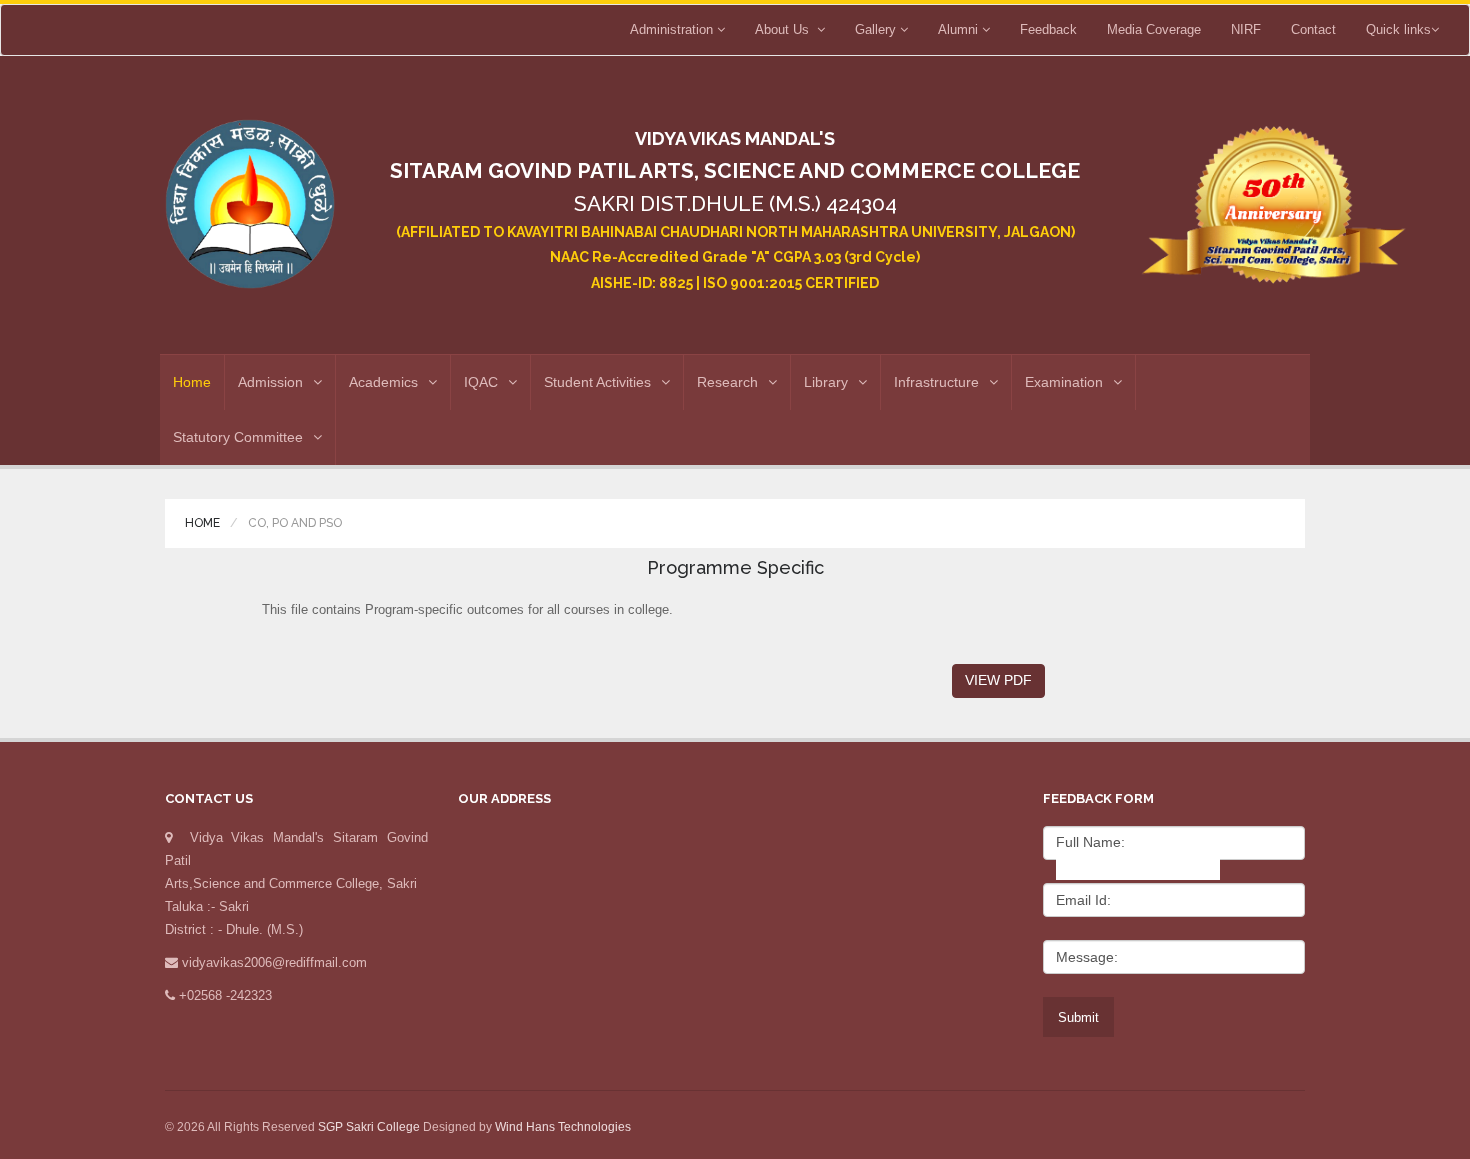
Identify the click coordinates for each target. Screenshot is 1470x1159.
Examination (1064, 382)
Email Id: (1083, 900)
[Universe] (250, 196)
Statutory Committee (238, 437)
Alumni (960, 29)
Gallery (877, 29)
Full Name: (1090, 842)
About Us (786, 29)
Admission (270, 382)
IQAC (481, 382)
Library (826, 382)
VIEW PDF (998, 680)
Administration (673, 29)
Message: (1087, 957)
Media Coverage (1154, 29)
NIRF (1246, 29)
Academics (383, 382)
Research (727, 382)
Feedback (1048, 29)
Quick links (1398, 29)
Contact (1313, 29)
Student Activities (597, 382)
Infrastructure (936, 382)
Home (192, 382)
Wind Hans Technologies (563, 1127)
